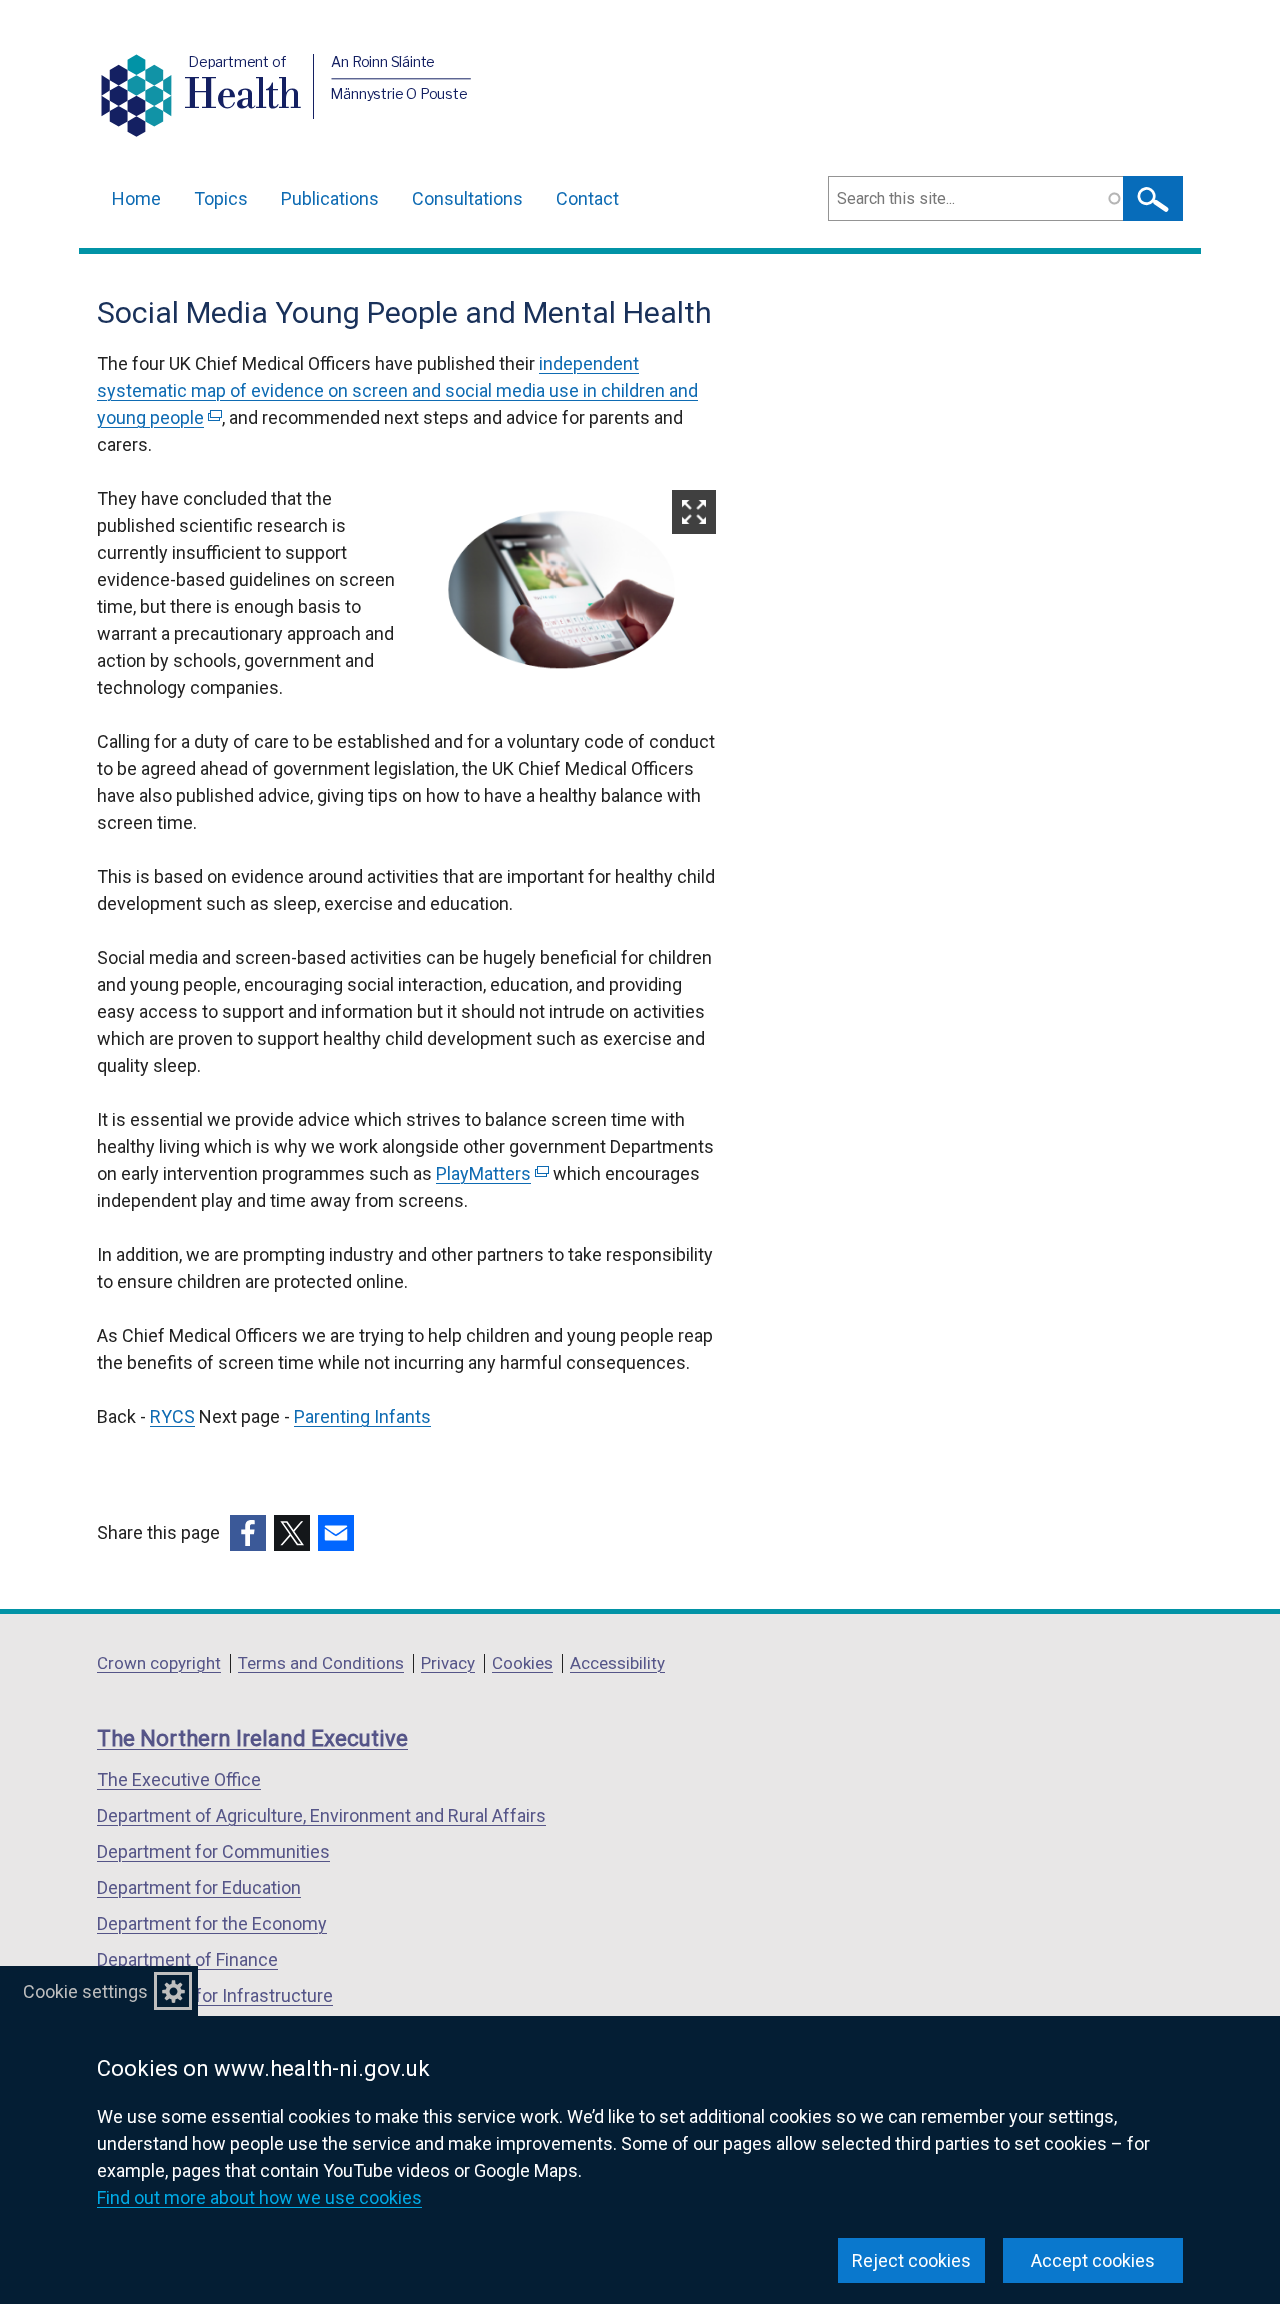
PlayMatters (490, 1173)
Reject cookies (911, 2260)
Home (136, 198)
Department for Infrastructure (215, 1995)
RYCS (172, 1416)
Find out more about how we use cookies (259, 2197)
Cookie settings (85, 1991)
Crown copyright (159, 1663)
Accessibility (617, 1663)
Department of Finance (187, 1959)
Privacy (448, 1663)
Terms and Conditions (321, 1663)
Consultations (467, 198)
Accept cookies (1093, 2260)
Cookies (522, 1663)
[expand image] (571, 593)
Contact (587, 198)
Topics (221, 198)
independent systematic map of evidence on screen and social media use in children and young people (397, 390)
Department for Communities (213, 1851)
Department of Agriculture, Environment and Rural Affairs (321, 1815)
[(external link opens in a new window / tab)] (248, 1533)
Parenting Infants (362, 1416)
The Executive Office (179, 1779)
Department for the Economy (212, 1923)
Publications (330, 198)
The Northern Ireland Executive (252, 1738)
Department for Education (199, 1887)
